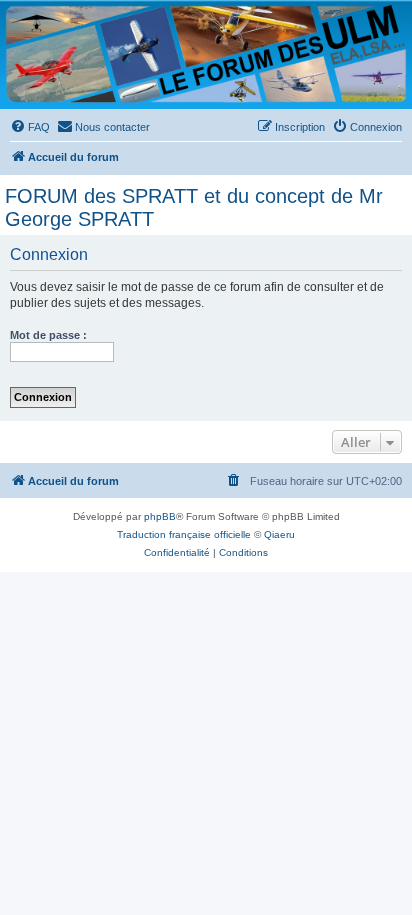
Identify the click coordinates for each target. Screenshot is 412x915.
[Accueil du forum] (206, 54)
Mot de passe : (48, 335)
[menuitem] (30, 127)
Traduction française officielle (184, 534)
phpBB (160, 516)
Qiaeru (279, 534)
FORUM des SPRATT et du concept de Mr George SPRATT (194, 207)
